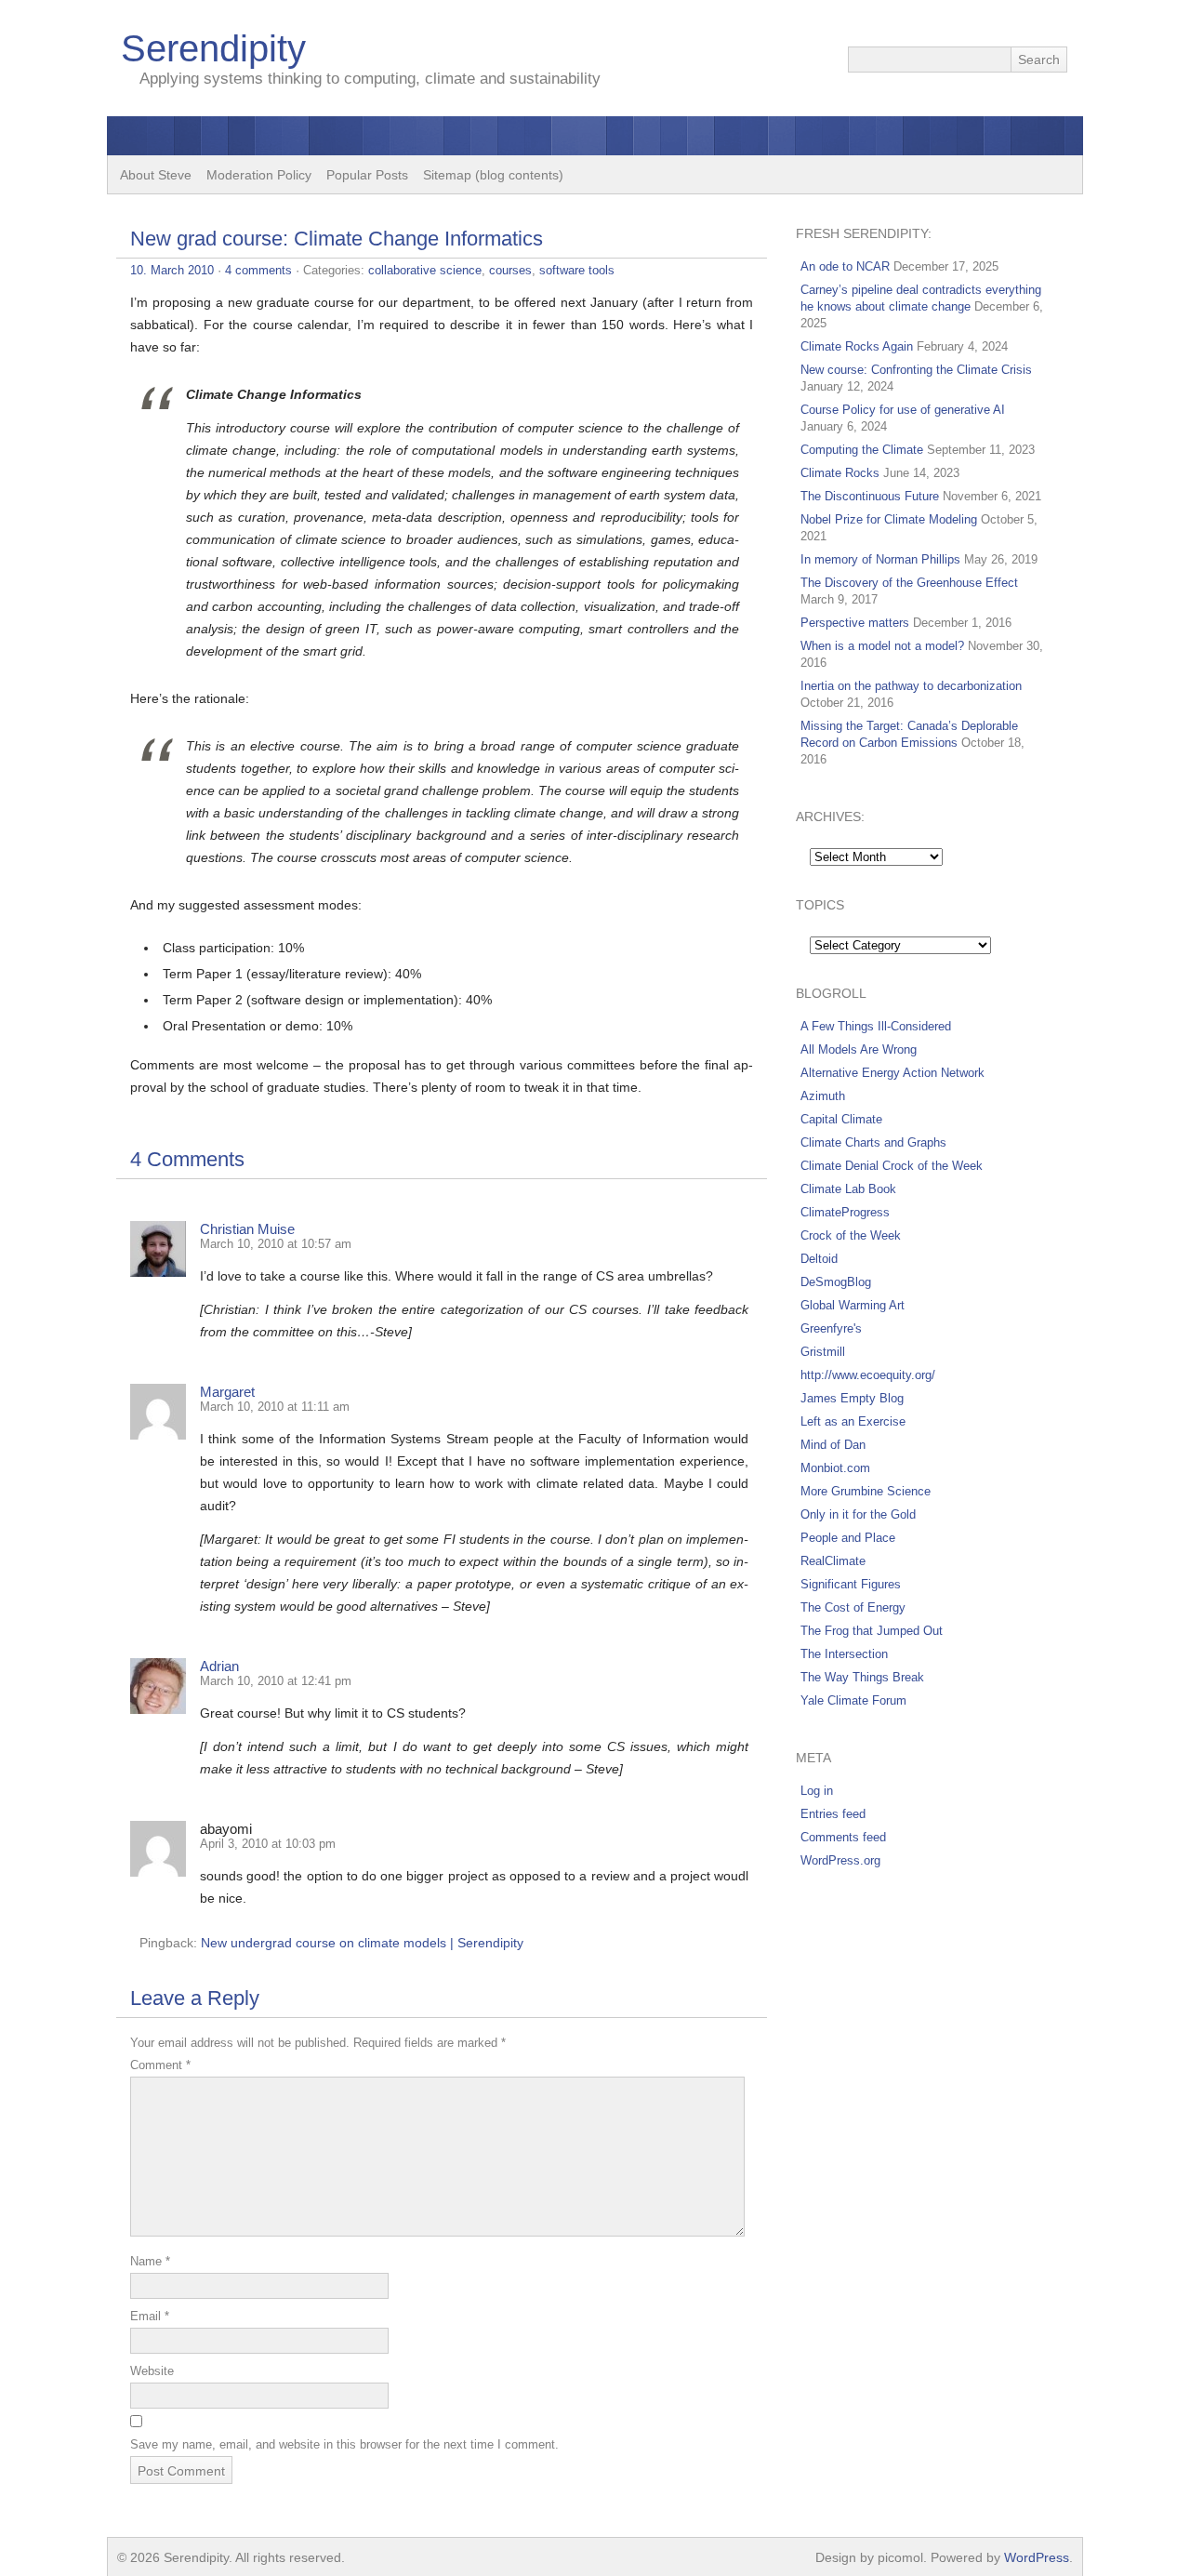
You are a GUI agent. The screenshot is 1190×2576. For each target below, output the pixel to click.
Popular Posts (367, 175)
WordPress (1037, 2557)
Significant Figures (851, 1584)
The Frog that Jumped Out (872, 1631)
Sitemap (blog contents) (493, 175)
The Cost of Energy (853, 1607)
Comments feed (843, 1837)
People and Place (848, 1538)
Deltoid (819, 1259)
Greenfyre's (831, 1328)
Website (152, 2371)
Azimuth (823, 1096)
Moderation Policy (259, 175)
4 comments (258, 270)
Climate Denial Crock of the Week (892, 1166)
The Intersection (844, 1654)
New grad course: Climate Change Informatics (337, 239)
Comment (160, 2065)
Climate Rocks (840, 473)
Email (150, 2316)
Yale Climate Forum (853, 1700)
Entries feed (833, 1814)
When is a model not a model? (882, 646)
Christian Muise (247, 1229)
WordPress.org (840, 1860)
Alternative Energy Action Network (892, 1073)
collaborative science (425, 270)
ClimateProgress (845, 1212)
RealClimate (833, 1561)
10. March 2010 (172, 270)
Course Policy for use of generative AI (903, 410)
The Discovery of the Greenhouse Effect (909, 583)
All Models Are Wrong (859, 1049)
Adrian (219, 1666)
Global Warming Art (853, 1305)
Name (150, 2261)
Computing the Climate (862, 450)
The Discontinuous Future (870, 496)
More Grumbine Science (866, 1491)
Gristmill (823, 1352)
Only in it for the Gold (858, 1514)
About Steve (156, 175)
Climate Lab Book (848, 1189)
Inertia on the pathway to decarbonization (911, 686)
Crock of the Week (851, 1235)
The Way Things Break (862, 1677)
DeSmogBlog (836, 1282)
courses (510, 270)
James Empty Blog (852, 1398)
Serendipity (213, 48)
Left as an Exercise (853, 1421)
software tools (577, 270)
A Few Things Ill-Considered (876, 1026)
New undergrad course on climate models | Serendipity (362, 1943)
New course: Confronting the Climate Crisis (916, 370)
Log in (817, 1791)
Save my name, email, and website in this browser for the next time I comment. (344, 2444)
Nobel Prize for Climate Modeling (889, 519)
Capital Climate (841, 1119)
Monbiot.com (835, 1468)
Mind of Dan (833, 1445)
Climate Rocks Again (857, 346)
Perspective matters (855, 623)
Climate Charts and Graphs (873, 1142)
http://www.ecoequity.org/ (868, 1375)
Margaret (227, 1392)
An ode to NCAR (845, 266)
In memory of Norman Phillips (880, 559)
